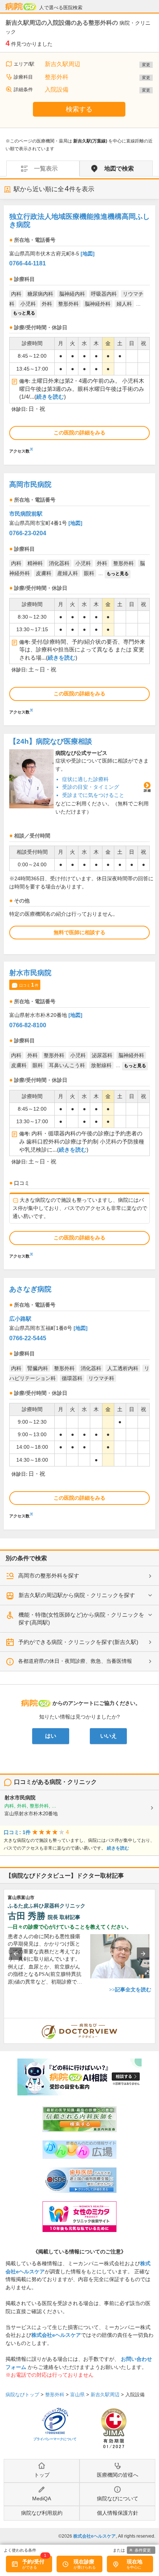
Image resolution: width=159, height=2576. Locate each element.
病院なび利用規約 (42, 2513)
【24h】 (51, 741)
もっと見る (24, 313)
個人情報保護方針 (118, 2513)
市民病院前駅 (26, 514)
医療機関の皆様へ (118, 2475)
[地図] (88, 254)
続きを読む (50, 397)
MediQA (42, 2498)
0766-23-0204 (28, 533)
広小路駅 (20, 1319)
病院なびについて (118, 2498)
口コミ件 (29, 985)
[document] (79, 335)
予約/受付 (33, 2562)
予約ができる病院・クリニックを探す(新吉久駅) (78, 1642)
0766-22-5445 (28, 1338)
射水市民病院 (30, 973)
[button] (16, 1954)
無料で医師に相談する (79, 932)
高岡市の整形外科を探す (49, 1576)
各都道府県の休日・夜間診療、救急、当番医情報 (75, 1661)
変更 (146, 65)
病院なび (21, 7)
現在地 (135, 2562)
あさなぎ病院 (30, 1289)
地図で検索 (119, 168)
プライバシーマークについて (55, 2439)
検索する (79, 109)
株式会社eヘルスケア (56, 2335)
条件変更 (143, 2550)
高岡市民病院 (30, 484)
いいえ (109, 1736)
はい (51, 1736)
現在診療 (84, 2562)
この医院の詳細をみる (79, 433)
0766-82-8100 (28, 1025)
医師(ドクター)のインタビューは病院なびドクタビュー (155, 2022)
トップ (42, 2475)
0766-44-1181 (28, 263)
